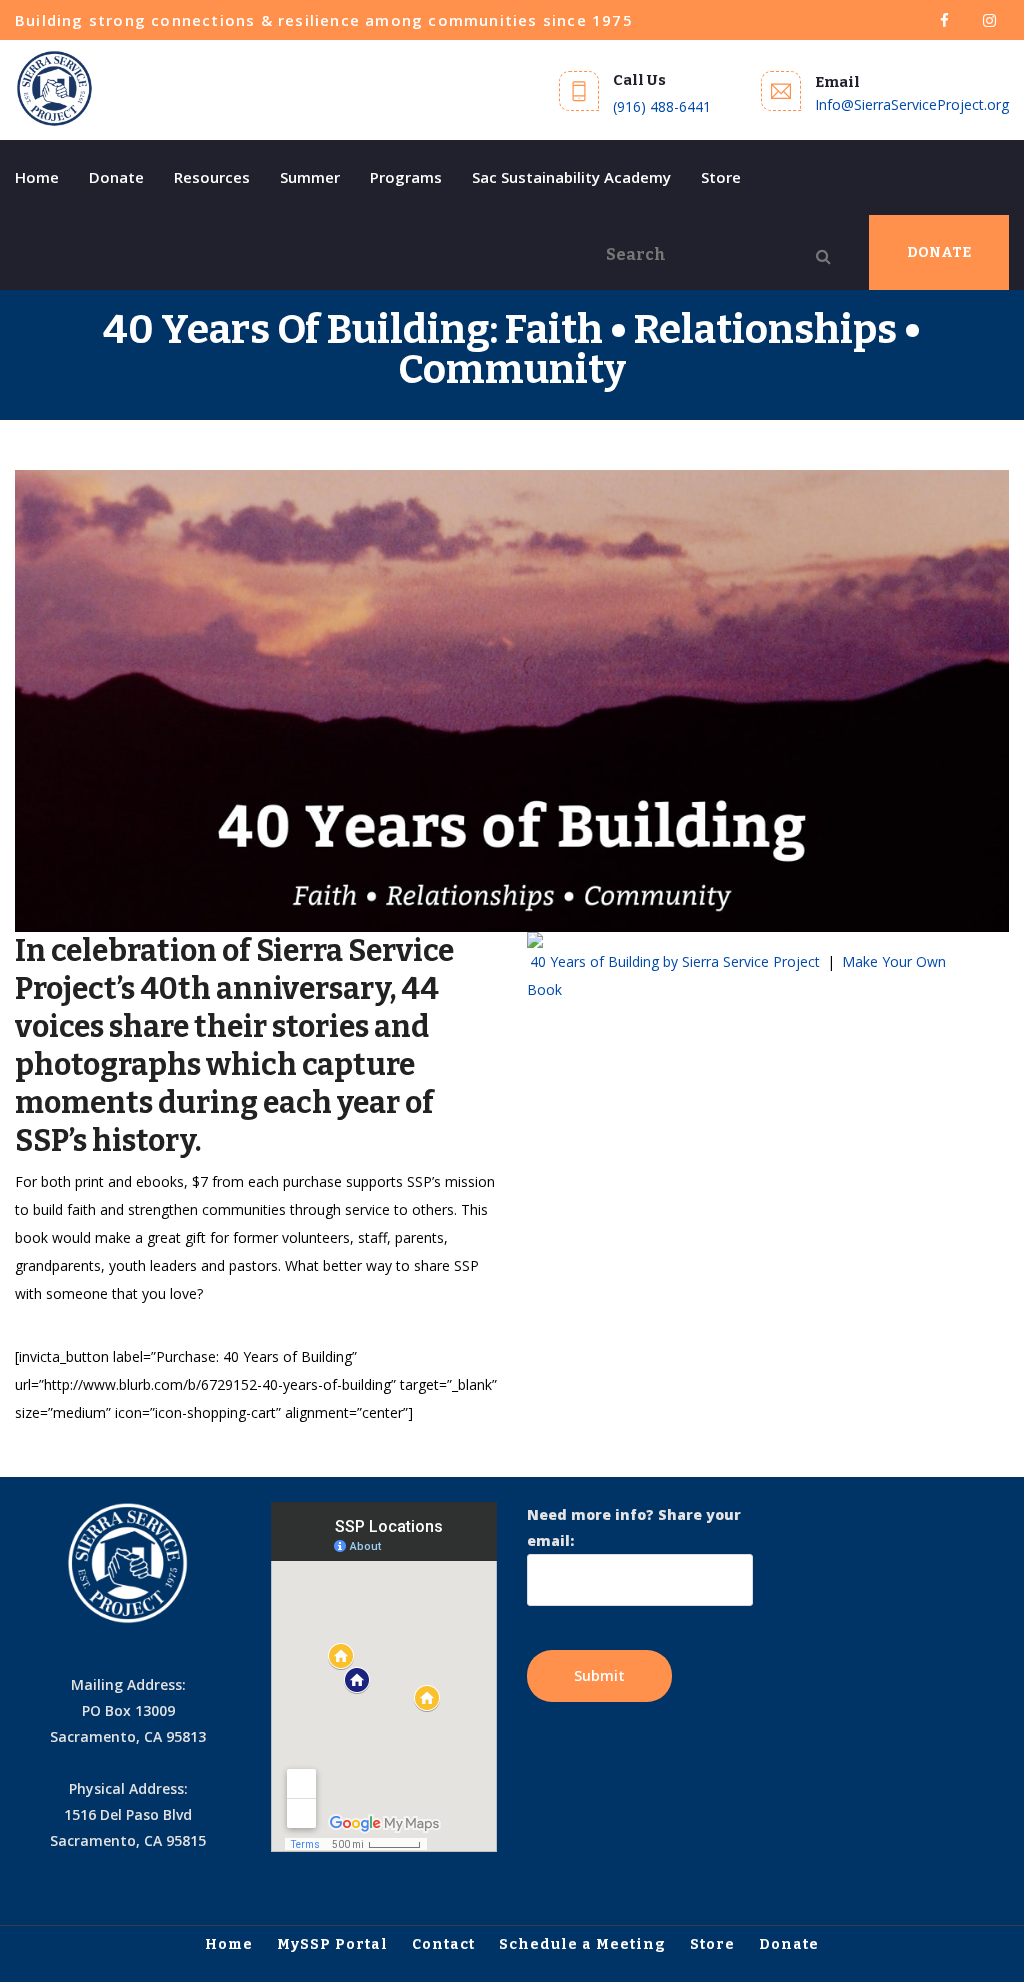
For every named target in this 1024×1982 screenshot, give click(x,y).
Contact (443, 1944)
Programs (406, 177)
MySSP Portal (332, 1944)
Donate (116, 177)
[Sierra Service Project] (55, 89)
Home (37, 177)
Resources (212, 177)
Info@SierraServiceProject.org (912, 104)
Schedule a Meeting (582, 1944)
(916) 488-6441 (662, 106)
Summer (310, 177)
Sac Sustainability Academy (571, 177)
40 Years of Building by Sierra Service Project (675, 961)
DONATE (939, 252)
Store (721, 177)
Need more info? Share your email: (634, 1527)
